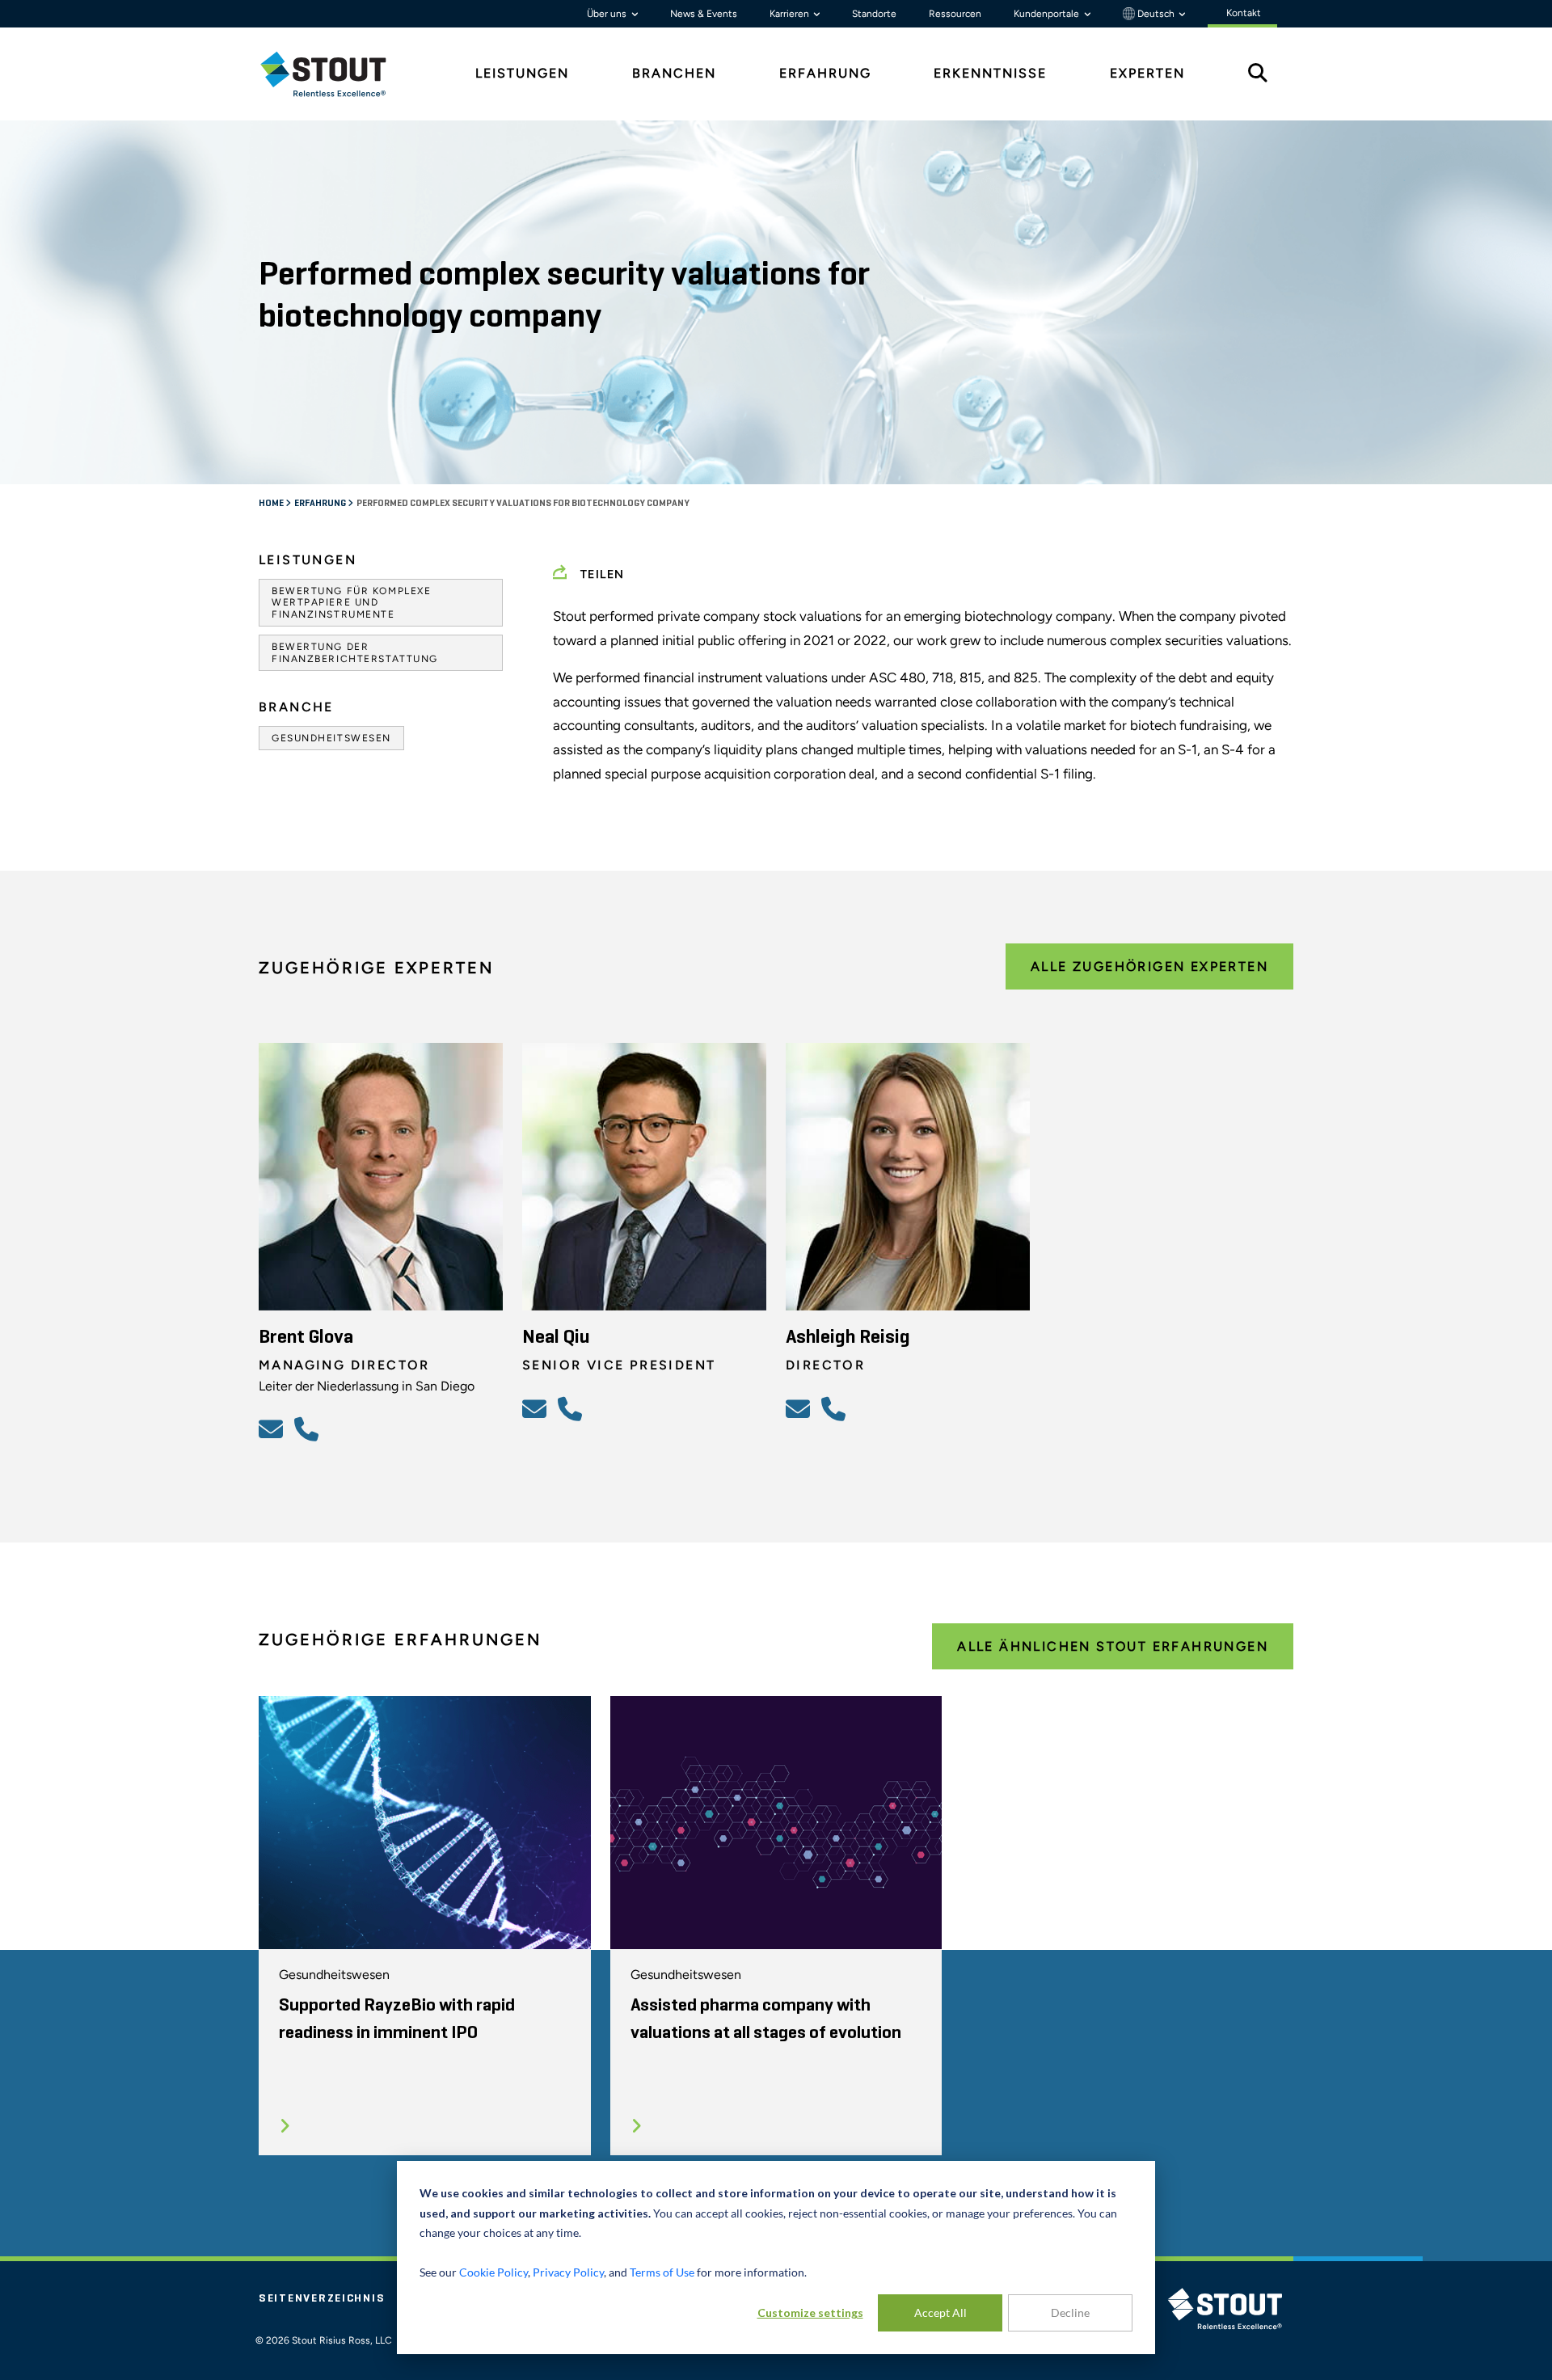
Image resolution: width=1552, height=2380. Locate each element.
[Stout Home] (335, 74)
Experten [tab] (1147, 73)
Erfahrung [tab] (825, 73)
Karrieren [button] (791, 14)
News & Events (704, 14)
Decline (1070, 2312)
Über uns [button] (608, 14)
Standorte (874, 14)
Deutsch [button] (1156, 14)
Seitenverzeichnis (322, 2298)
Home (272, 504)
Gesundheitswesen (331, 738)
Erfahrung (321, 504)
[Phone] (309, 1428)
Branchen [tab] (674, 73)
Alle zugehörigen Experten (1149, 966)
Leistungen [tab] (522, 73)
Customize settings (810, 2312)
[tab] (335, 74)
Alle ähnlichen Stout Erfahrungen (1113, 1646)
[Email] (273, 1428)
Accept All (940, 2312)
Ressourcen (955, 14)
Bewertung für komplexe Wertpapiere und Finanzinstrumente (351, 603)
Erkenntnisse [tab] (990, 73)
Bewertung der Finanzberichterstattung (355, 652)
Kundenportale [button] (1048, 14)
